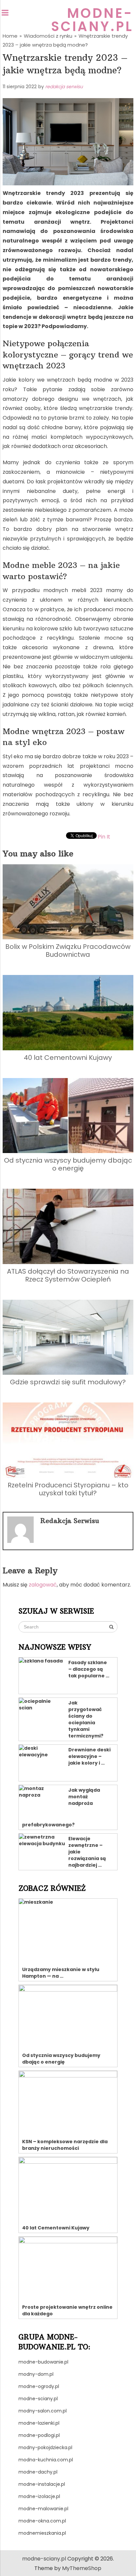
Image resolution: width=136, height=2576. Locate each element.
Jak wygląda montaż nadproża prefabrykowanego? (61, 1807)
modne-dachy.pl (38, 2472)
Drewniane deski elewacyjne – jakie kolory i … (89, 1756)
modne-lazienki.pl (39, 2423)
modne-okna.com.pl (42, 2521)
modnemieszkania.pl (42, 2533)
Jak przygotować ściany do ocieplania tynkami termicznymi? (86, 1719)
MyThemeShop (82, 2568)
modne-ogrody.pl (39, 2386)
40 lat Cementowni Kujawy (68, 1058)
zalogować (43, 1585)
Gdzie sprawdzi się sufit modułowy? (68, 1382)
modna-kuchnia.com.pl (46, 2460)
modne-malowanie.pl (43, 2509)
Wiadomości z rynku (48, 36)
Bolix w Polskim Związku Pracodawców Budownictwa (68, 951)
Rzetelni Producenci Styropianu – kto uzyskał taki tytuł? (68, 1489)
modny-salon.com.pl (43, 2411)
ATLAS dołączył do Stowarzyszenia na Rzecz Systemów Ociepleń (68, 1275)
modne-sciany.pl (92, 20)
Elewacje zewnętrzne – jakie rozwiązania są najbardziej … (87, 1852)
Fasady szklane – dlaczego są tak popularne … (89, 1669)
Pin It (104, 837)
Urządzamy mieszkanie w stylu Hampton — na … (61, 1973)
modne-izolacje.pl (39, 2496)
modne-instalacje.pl (42, 2484)
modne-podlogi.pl (39, 2435)
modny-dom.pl (36, 2374)
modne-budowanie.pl (43, 2362)
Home (10, 36)
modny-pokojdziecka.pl (45, 2447)
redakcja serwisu (64, 87)
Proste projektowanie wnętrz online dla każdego (67, 2310)
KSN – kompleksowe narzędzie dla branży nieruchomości (65, 2145)
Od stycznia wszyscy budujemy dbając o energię (68, 1164)
